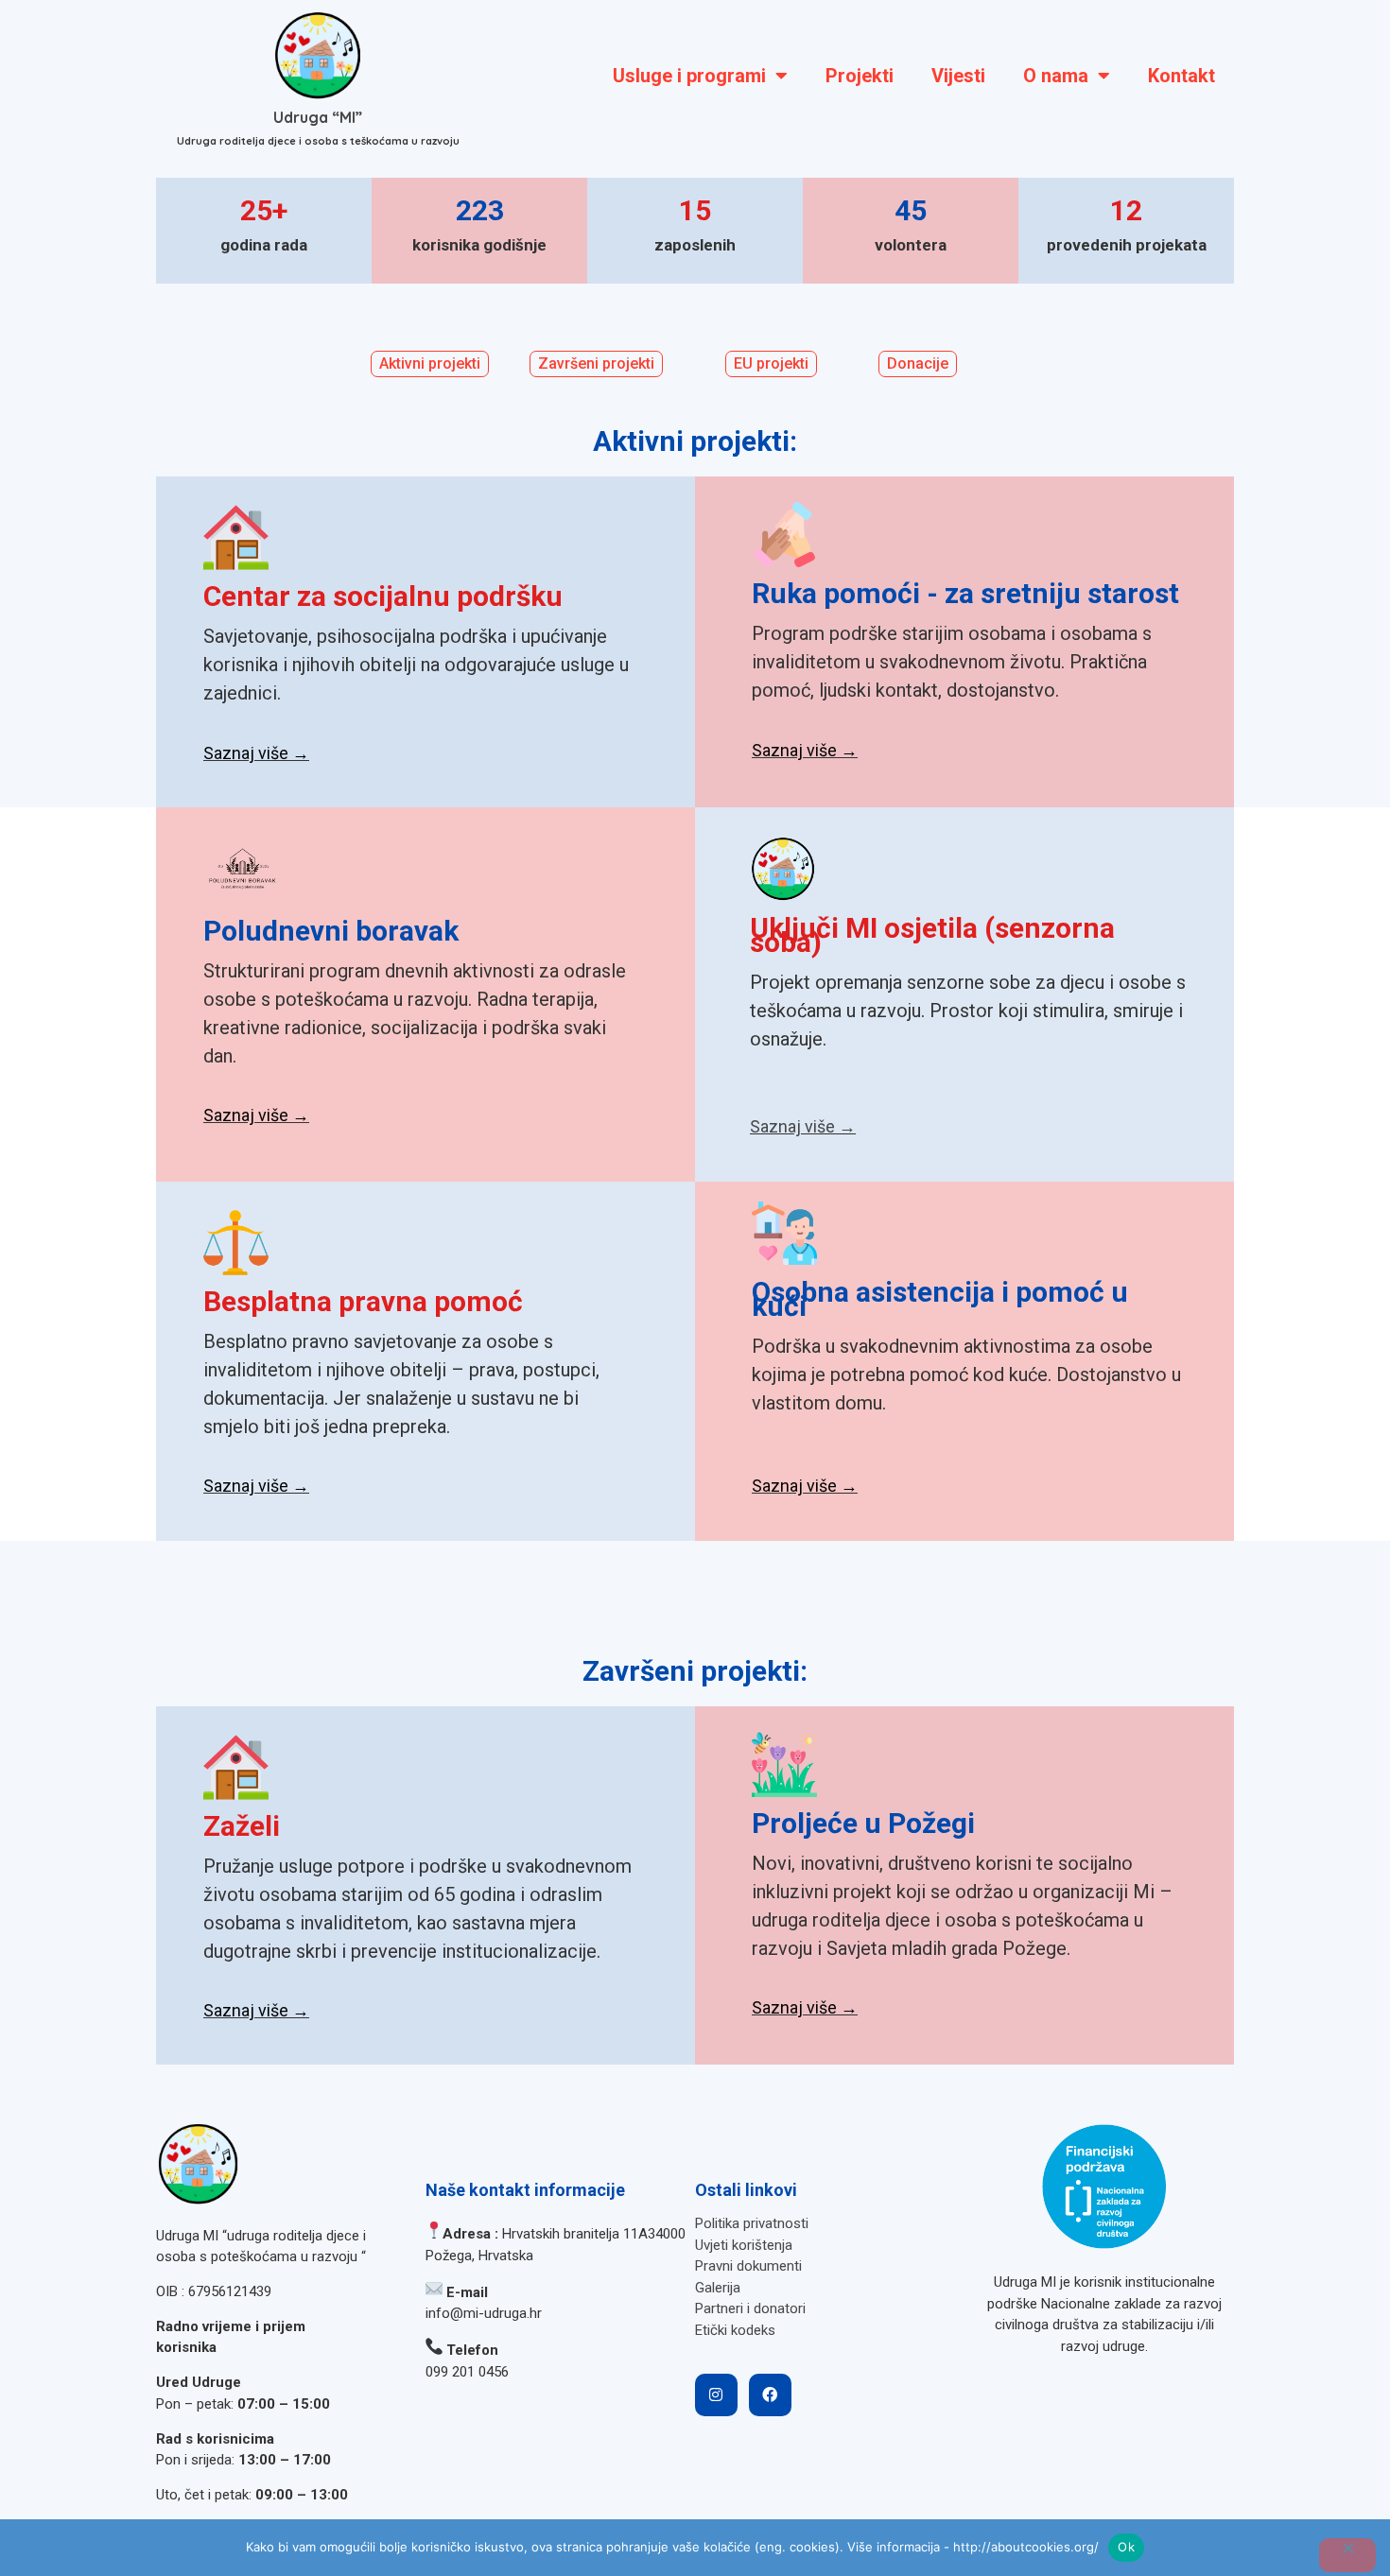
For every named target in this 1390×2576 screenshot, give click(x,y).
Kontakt (1181, 76)
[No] (1347, 2555)
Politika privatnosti (752, 2223)
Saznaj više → (256, 753)
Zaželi (242, 1826)
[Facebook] (770, 2395)
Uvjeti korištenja (744, 2245)
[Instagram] (716, 2395)
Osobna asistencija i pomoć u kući (940, 1299)
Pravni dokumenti (748, 2266)
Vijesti (958, 76)
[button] (771, 364)
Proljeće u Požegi (863, 1823)
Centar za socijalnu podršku (383, 596)
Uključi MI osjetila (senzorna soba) (932, 935)
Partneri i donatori (750, 2308)
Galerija (718, 2288)
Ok (1126, 2547)
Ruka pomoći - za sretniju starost (965, 593)
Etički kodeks (735, 2330)
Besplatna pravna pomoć (363, 1301)
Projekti (860, 76)
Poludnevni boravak (331, 931)
